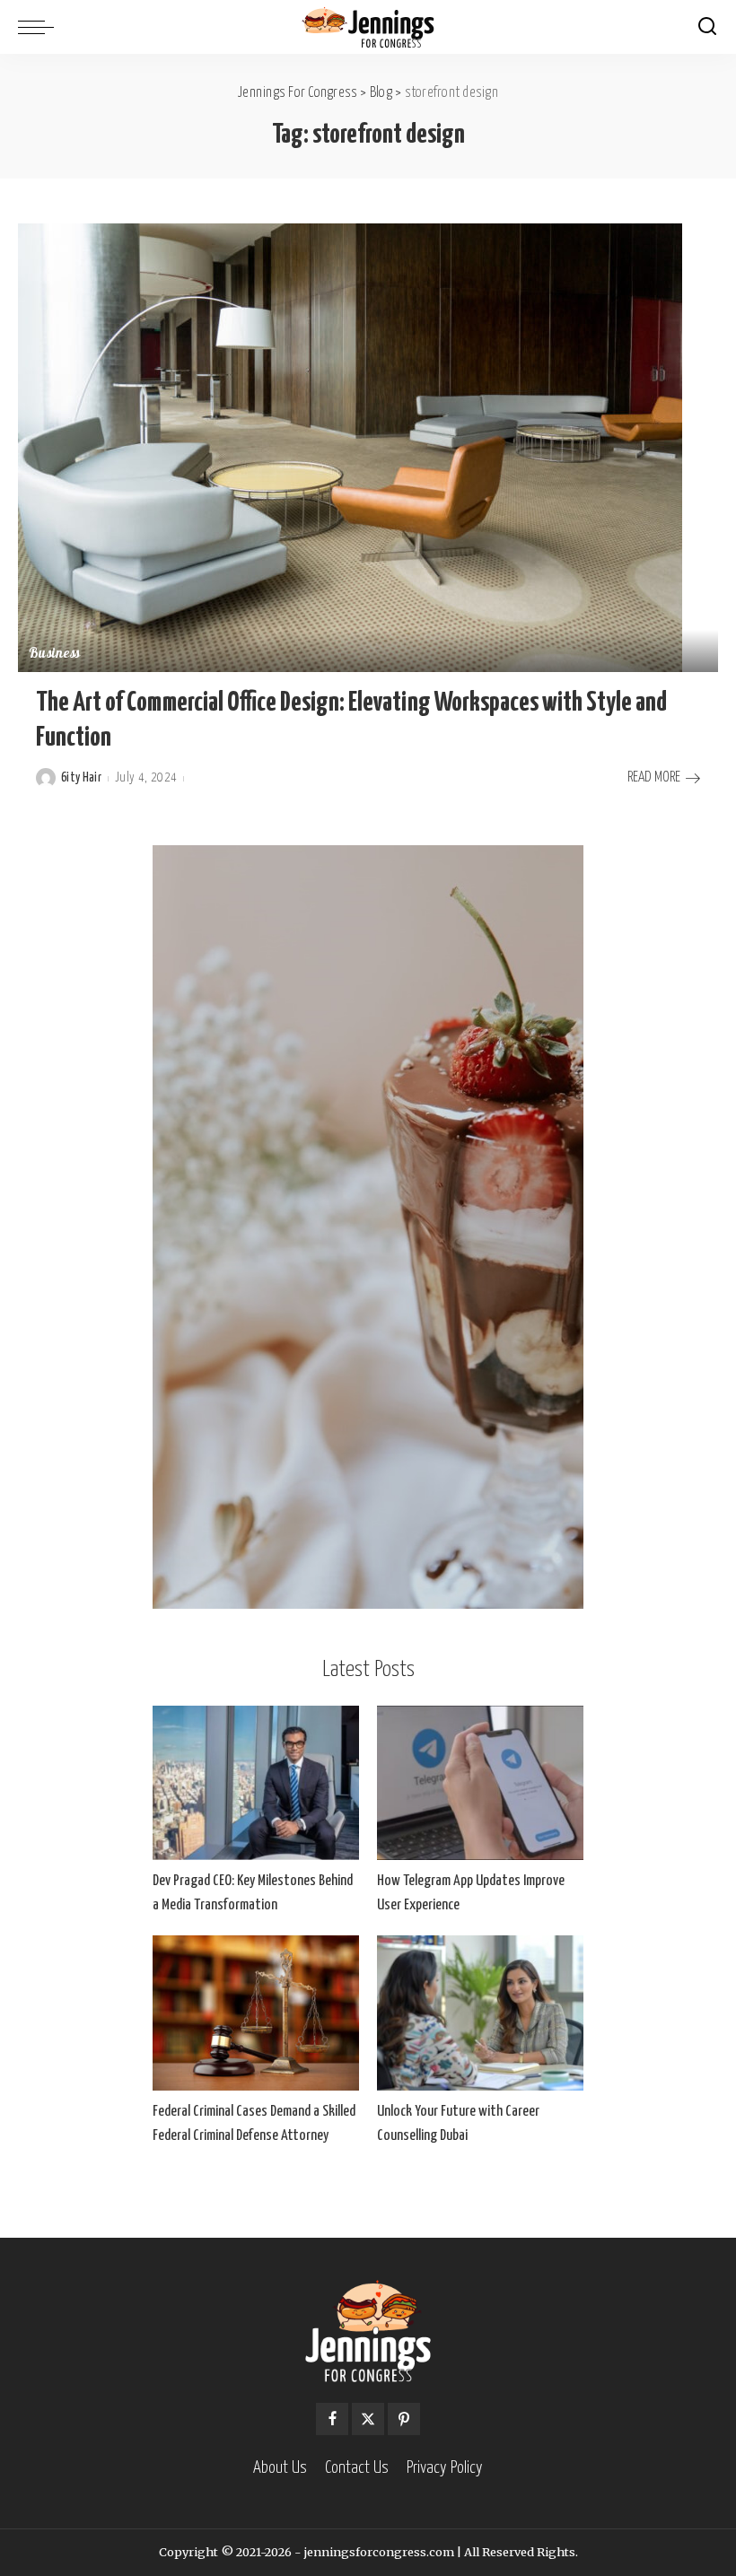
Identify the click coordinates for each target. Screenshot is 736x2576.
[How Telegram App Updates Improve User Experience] (480, 1783)
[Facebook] (332, 2419)
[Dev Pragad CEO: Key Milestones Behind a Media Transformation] (256, 1783)
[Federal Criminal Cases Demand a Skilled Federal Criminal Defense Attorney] (256, 2013)
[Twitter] (368, 2419)
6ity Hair (81, 778)
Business (55, 655)
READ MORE (654, 777)
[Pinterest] (404, 2419)
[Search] (707, 27)
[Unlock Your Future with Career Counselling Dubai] (480, 2013)
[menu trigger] (40, 27)
